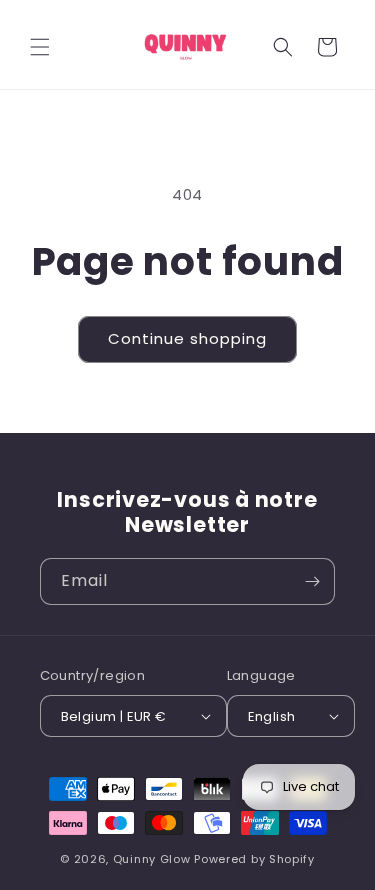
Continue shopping (187, 338)
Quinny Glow (152, 859)
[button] (40, 47)
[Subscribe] (312, 581)
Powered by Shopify (254, 859)
